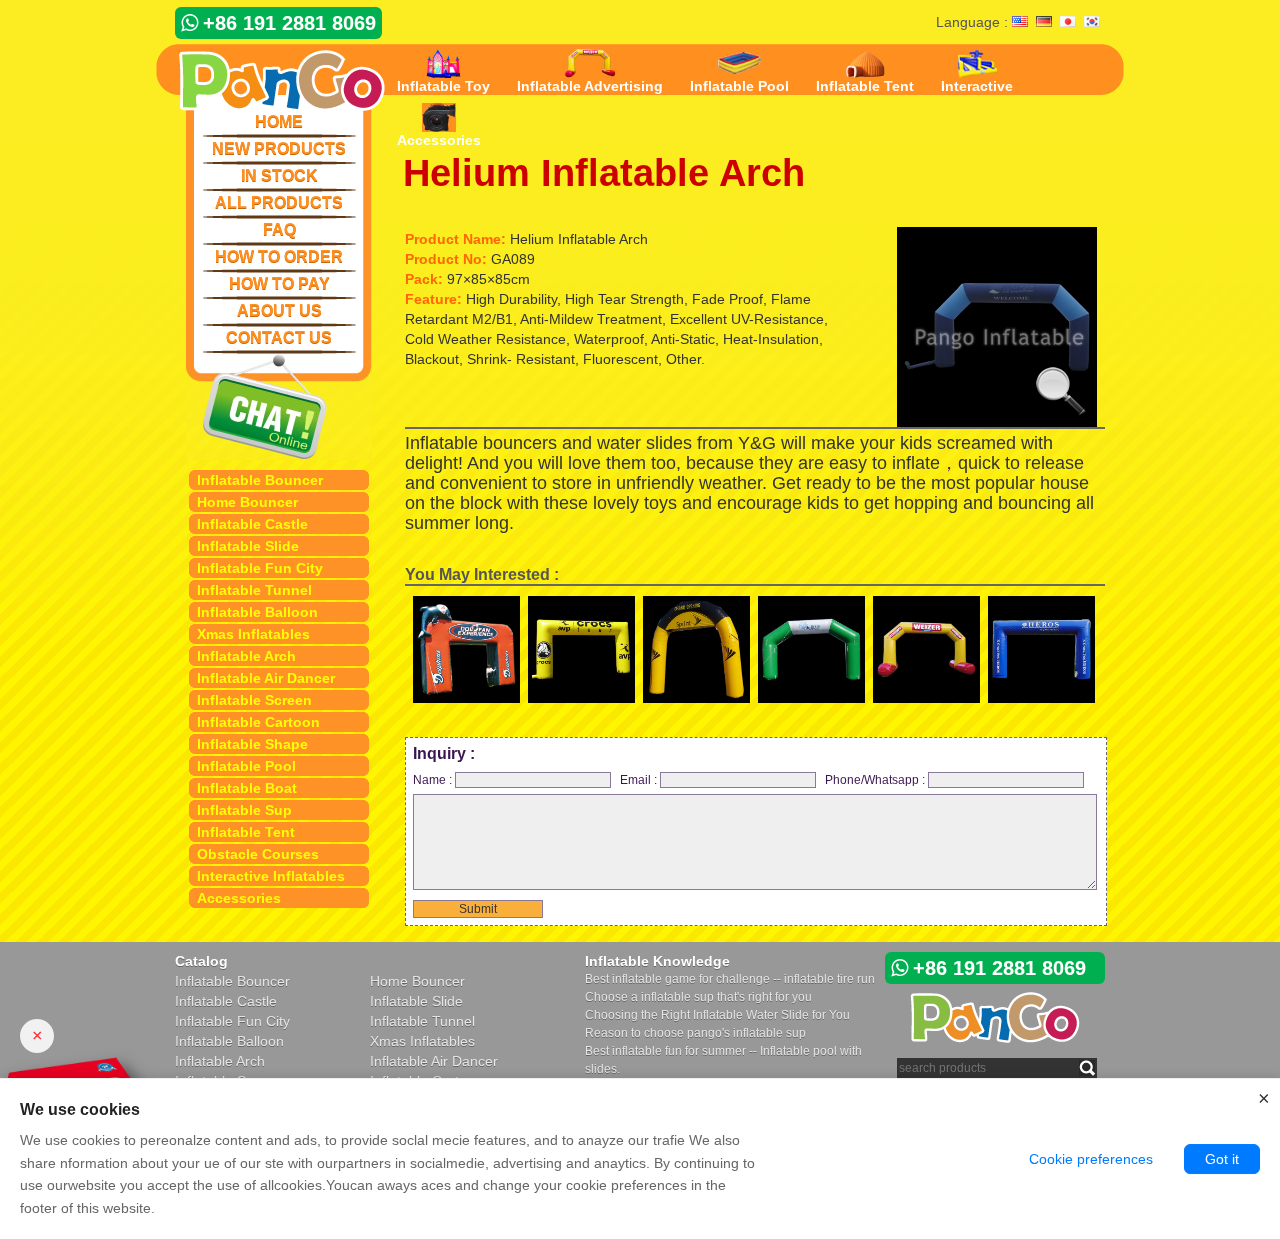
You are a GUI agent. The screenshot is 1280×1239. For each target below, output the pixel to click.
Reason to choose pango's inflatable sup (695, 1033)
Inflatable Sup (244, 810)
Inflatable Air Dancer (266, 678)
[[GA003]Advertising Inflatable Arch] (581, 654)
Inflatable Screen (254, 700)
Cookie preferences (1091, 1159)
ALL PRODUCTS (279, 202)
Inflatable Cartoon (258, 722)
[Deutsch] (1044, 23)
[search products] (1088, 1067)
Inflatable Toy (443, 86)
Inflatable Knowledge (657, 961)
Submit (478, 909)
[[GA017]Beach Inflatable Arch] (811, 654)
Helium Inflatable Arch (604, 173)
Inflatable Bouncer (260, 480)
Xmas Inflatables (253, 634)
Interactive (977, 86)
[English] (1020, 23)
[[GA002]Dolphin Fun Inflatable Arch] (466, 654)
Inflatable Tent (246, 832)
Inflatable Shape (252, 744)
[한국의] (1092, 23)
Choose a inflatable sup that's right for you (698, 997)
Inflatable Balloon (257, 612)
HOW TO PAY (279, 283)
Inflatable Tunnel (254, 590)
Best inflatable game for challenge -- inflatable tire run (730, 979)
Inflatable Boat (247, 788)
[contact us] (279, 407)
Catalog (201, 961)
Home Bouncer (247, 502)
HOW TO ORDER (279, 256)
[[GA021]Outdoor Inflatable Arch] (926, 654)
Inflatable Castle (252, 524)
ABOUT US (279, 310)
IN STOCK (279, 175)
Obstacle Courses (258, 854)
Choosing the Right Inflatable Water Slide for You (717, 1015)
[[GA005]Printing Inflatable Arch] (696, 654)
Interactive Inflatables (271, 876)
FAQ (279, 229)
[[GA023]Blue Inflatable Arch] (1041, 654)
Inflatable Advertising (590, 86)
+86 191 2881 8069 (289, 23)
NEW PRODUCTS (279, 148)
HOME (279, 121)
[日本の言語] (1068, 23)
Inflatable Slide (248, 546)
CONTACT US (279, 337)
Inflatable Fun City (260, 568)
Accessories (239, 898)
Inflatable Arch (246, 656)
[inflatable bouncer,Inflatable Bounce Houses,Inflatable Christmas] (270, 77)
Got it (1222, 1159)
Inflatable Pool (246, 766)
